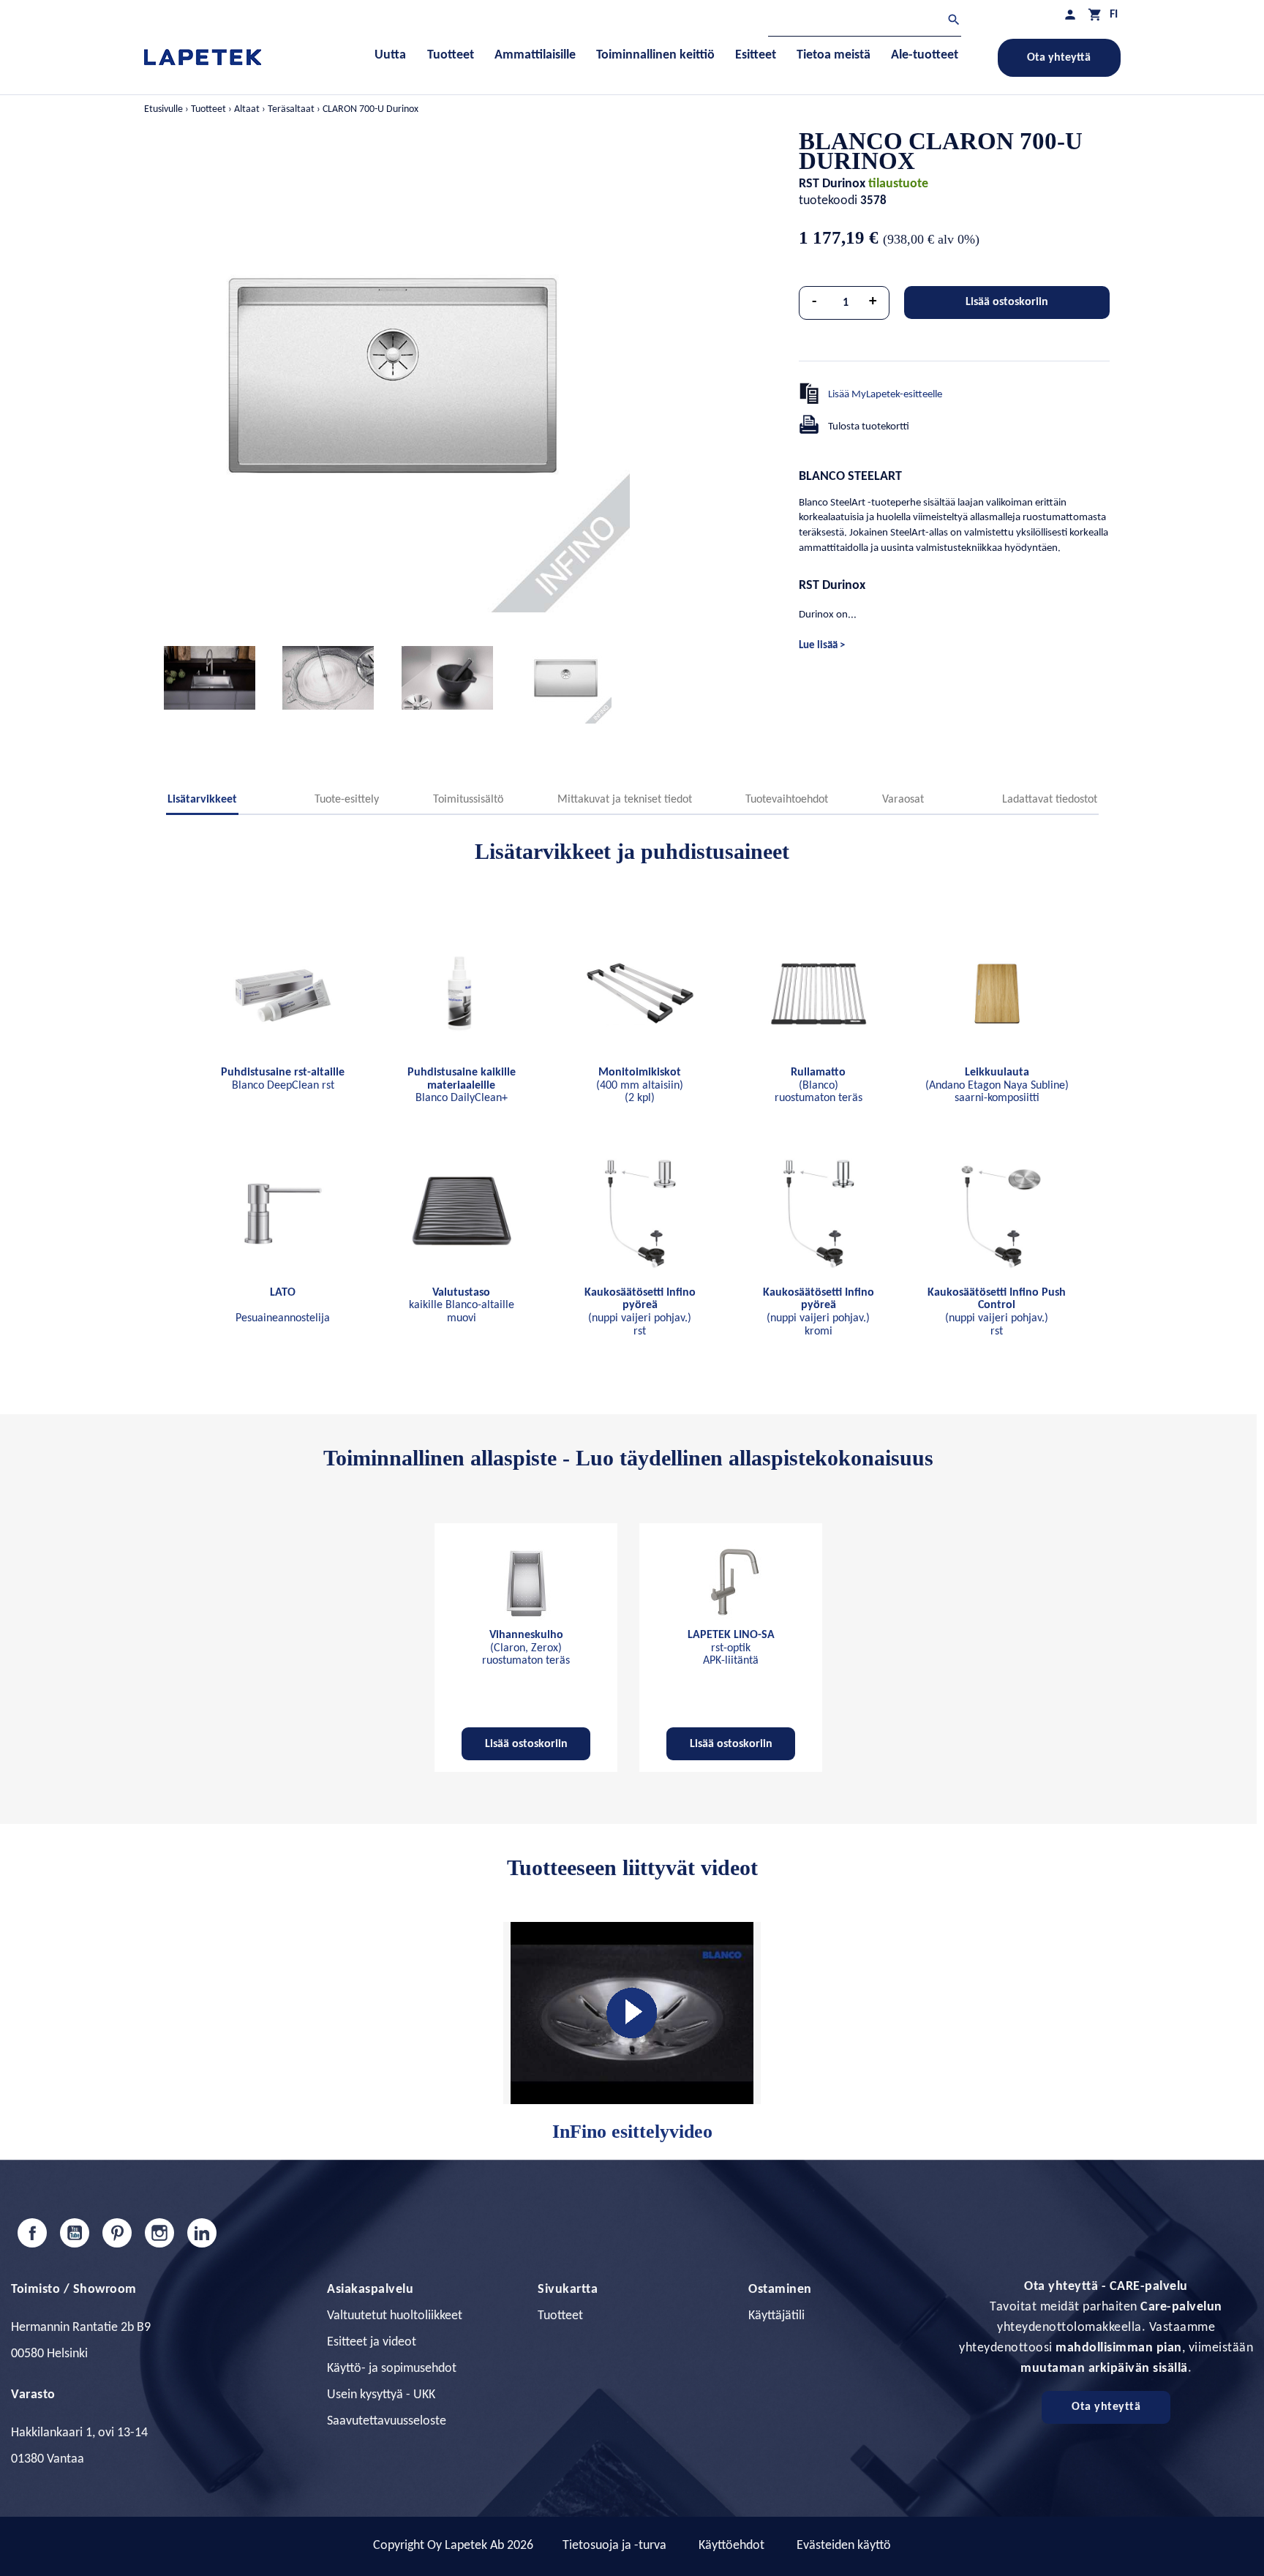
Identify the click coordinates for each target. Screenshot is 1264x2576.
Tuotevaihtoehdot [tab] (787, 800)
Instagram (159, 2233)
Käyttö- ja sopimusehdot (392, 2369)
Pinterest (117, 2233)
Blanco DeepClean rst (283, 1079)
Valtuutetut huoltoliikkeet (395, 2316)
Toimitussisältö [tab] (468, 800)
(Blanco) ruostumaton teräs (819, 1085)
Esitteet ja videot (372, 2342)
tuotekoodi (828, 201)
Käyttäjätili (776, 2316)
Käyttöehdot (731, 2546)
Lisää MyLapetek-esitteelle (885, 395)
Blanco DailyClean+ (462, 1085)
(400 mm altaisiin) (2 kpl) (640, 1085)
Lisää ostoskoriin (1007, 302)
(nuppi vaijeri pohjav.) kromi (819, 1312)
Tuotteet (560, 2316)
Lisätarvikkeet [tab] (202, 800)
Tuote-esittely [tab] (347, 800)
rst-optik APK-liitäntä (731, 1648)
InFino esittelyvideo (632, 2132)
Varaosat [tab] (903, 800)
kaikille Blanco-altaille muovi (462, 1306)
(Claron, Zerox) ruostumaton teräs (526, 1648)
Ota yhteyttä (1059, 58)
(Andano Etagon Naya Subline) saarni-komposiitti (997, 1085)
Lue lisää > (822, 646)
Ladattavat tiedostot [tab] (1050, 800)
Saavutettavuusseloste (387, 2421)
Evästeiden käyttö (844, 2546)
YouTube (75, 2233)
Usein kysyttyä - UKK (381, 2395)
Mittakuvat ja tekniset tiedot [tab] (625, 800)
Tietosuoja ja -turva (614, 2546)
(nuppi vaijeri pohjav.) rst (640, 1312)
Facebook (32, 2233)
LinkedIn (202, 2233)
